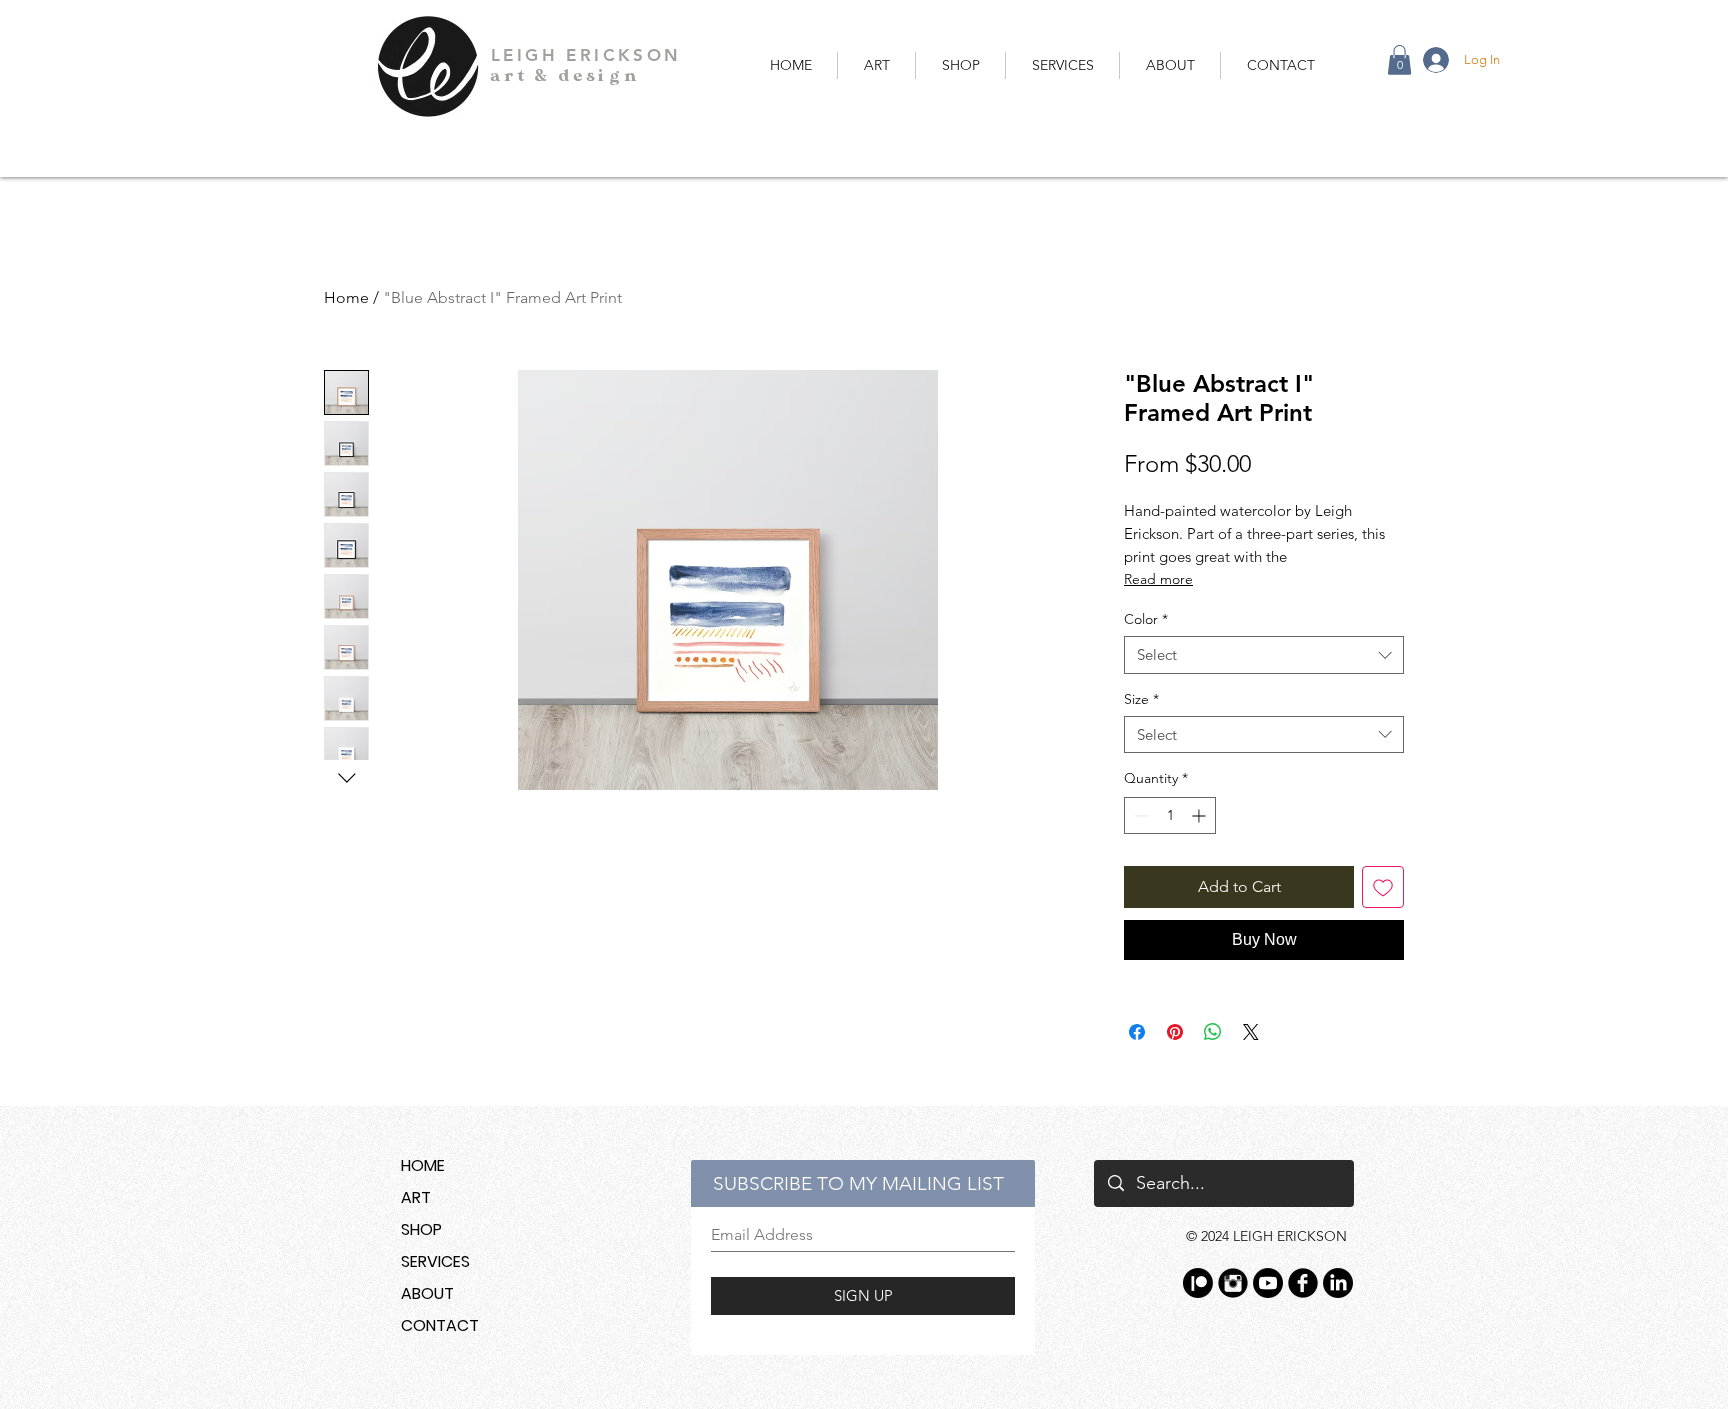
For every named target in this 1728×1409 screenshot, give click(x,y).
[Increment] (1200, 815)
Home (346, 297)
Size (1141, 699)
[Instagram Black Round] (1233, 1283)
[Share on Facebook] (1137, 1032)
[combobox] (1264, 655)
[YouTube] (1268, 1283)
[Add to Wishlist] (1383, 887)
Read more (1158, 579)
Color (1146, 619)
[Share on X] (1251, 1032)
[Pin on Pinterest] (1175, 1032)
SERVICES (435, 1261)
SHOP (421, 1229)
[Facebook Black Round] (1303, 1283)
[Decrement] (1139, 815)
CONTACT (440, 1325)
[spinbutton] (1170, 815)
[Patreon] (1198, 1283)
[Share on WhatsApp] (1213, 1032)
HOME (423, 1165)
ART (416, 1197)
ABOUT (427, 1293)
